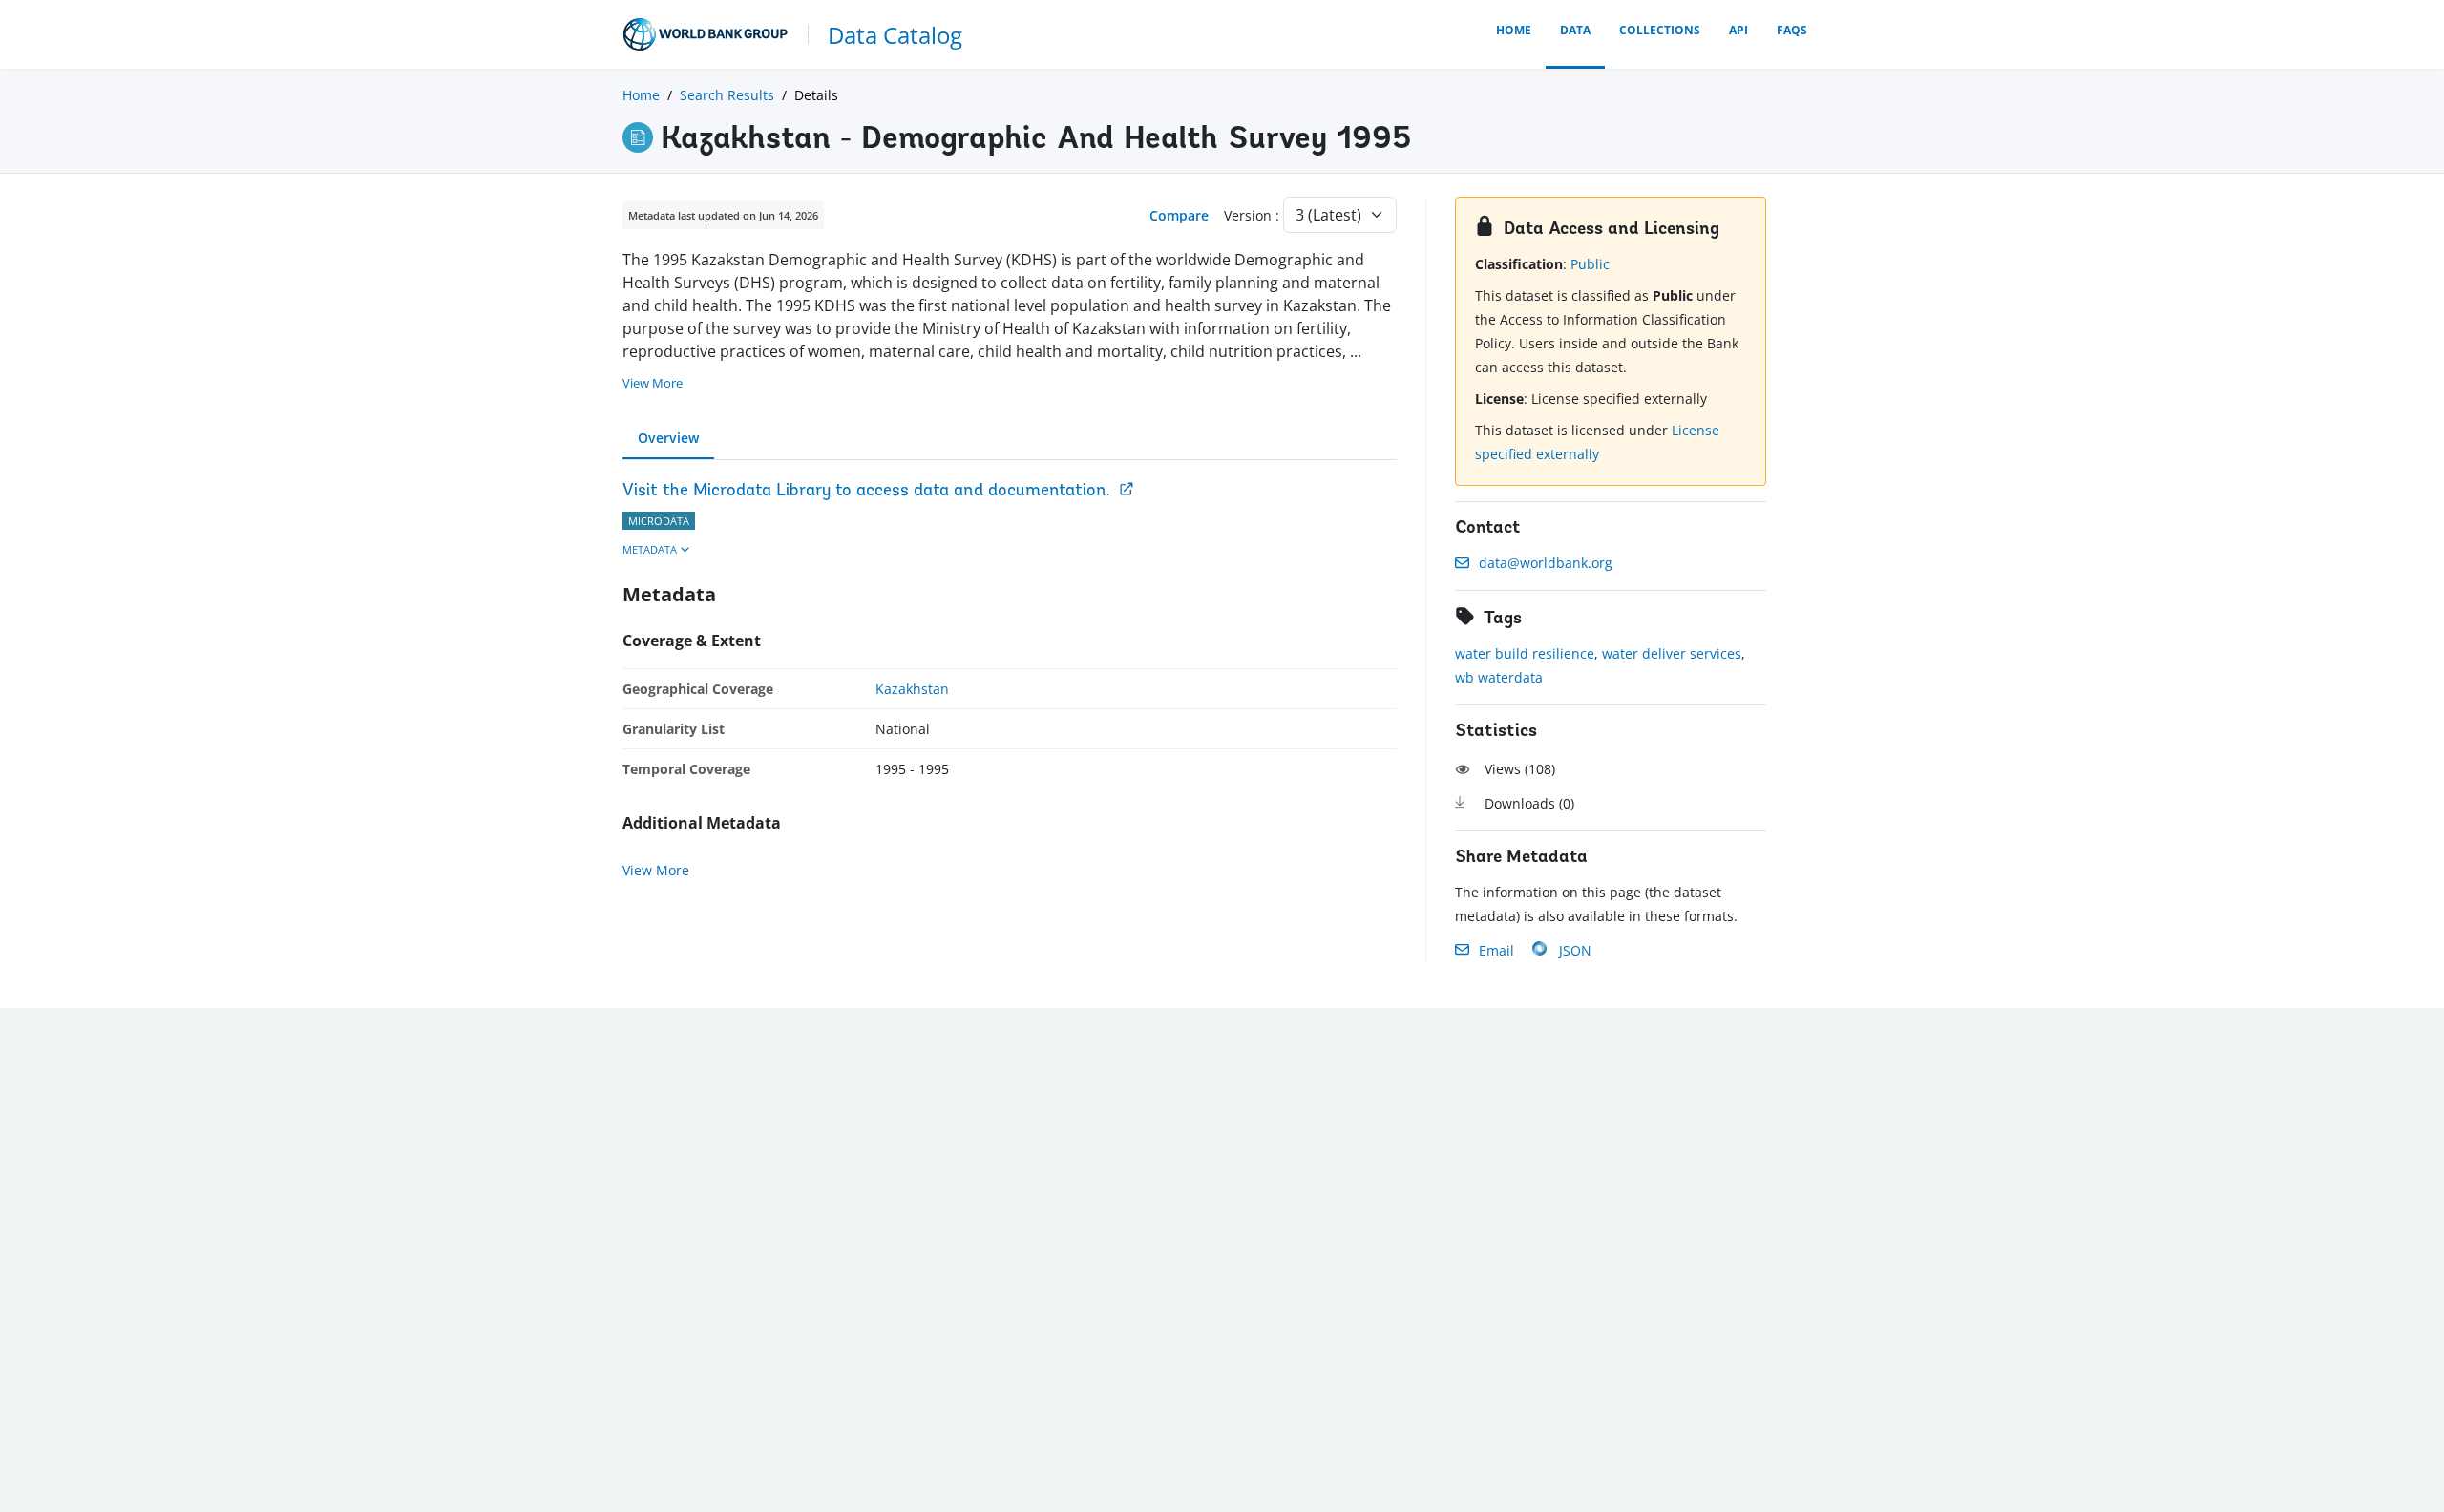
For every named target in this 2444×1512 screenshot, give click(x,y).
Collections (1660, 30)
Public (1590, 264)
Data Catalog (895, 35)
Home (1514, 30)
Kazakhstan (912, 689)
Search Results (727, 95)
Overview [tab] (668, 438)
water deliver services (1672, 653)
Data (1575, 30)
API (1738, 30)
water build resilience (1525, 653)
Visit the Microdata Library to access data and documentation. (866, 492)
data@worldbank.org (1546, 563)
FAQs (1792, 30)
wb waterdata (1499, 677)
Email (1496, 950)
